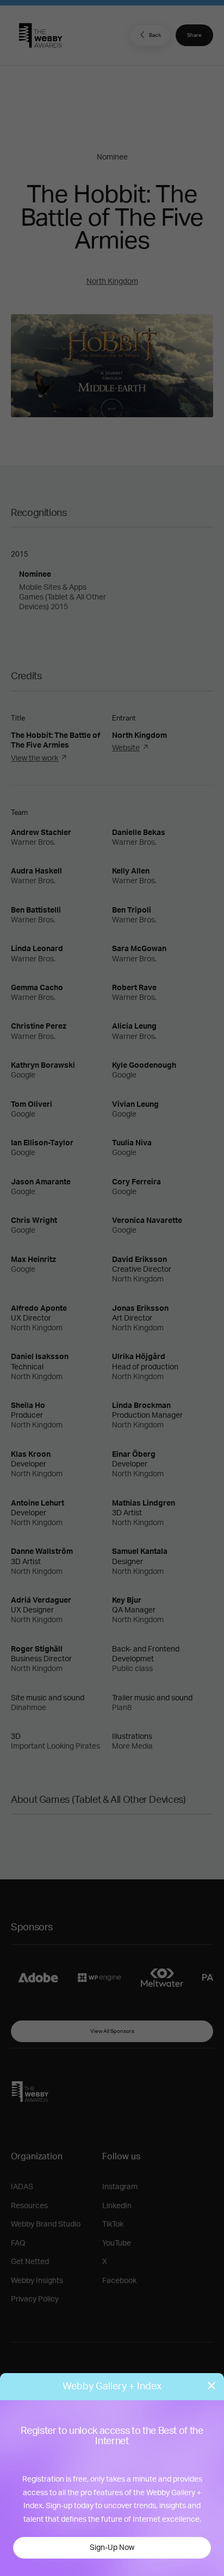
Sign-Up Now (112, 2548)
